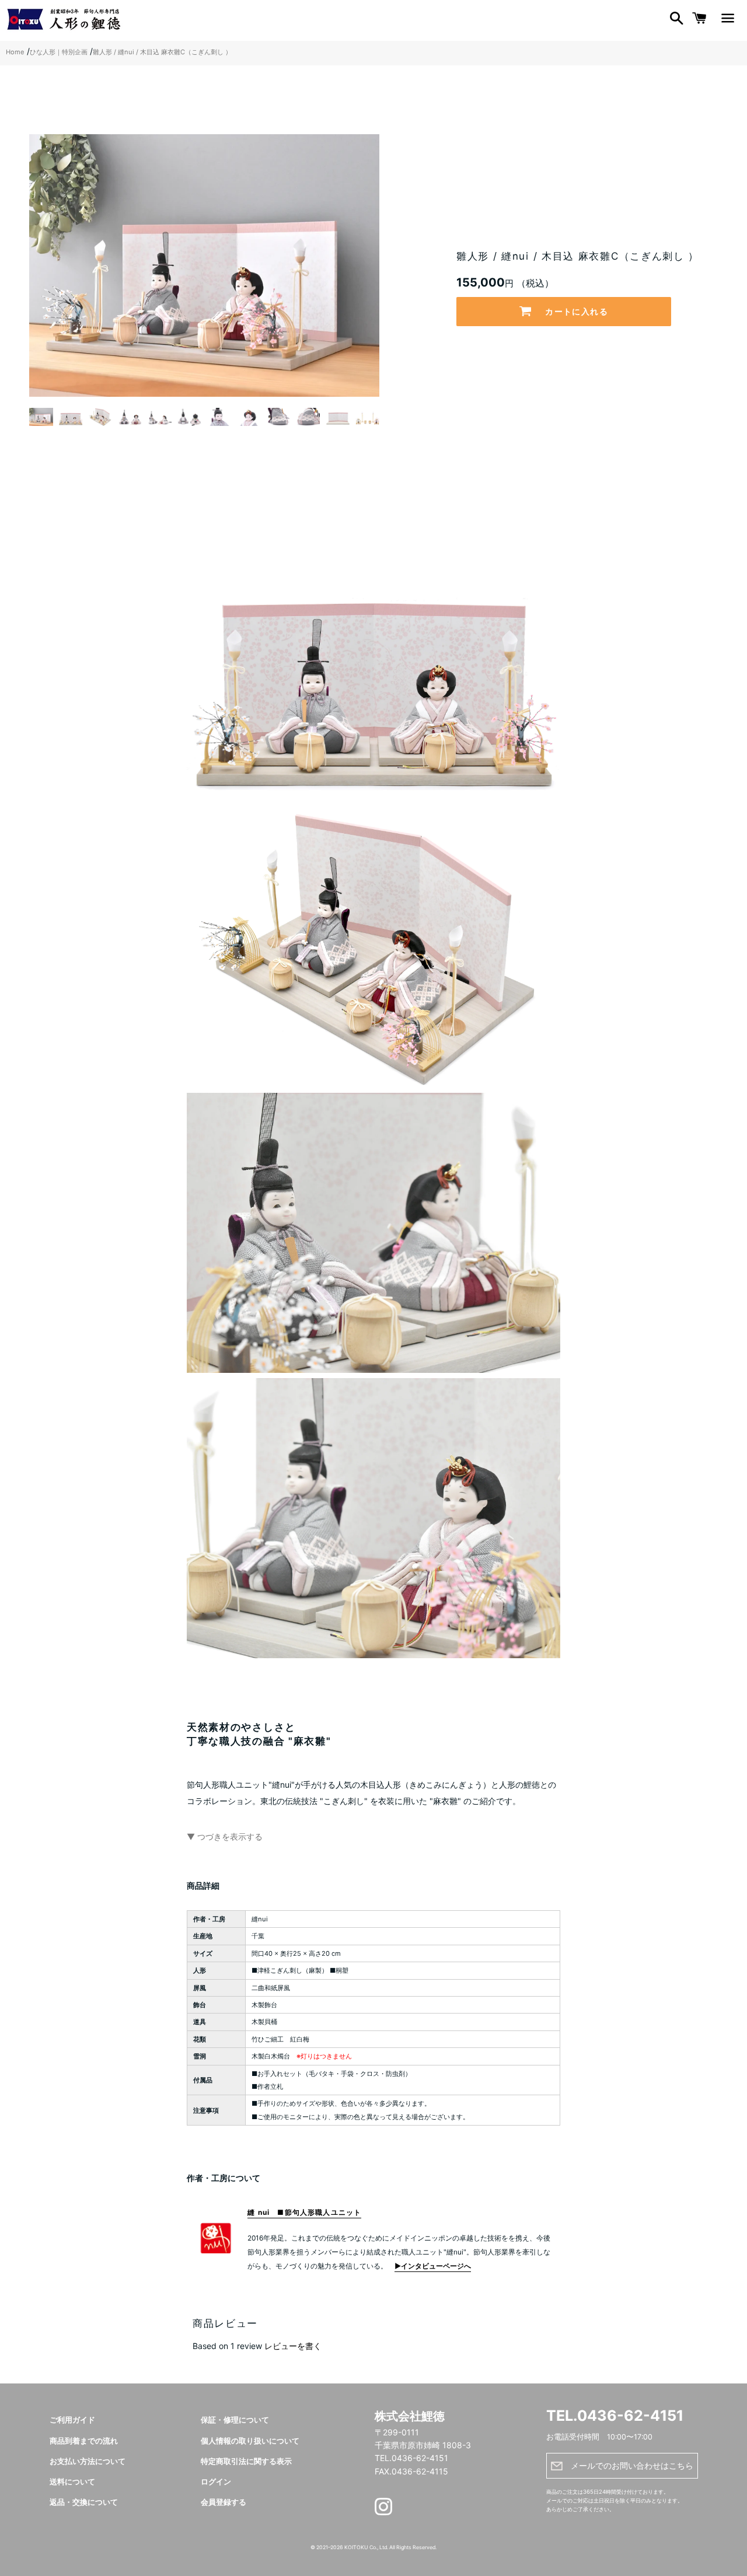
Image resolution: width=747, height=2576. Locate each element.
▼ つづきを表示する (225, 1836)
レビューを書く (293, 2346)
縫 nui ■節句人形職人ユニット (304, 2212)
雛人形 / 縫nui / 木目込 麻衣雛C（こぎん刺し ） (162, 52)
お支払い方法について (88, 2461)
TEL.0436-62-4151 (615, 2416)
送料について (72, 2482)
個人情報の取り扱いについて (250, 2441)
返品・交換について (84, 2502)
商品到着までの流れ (84, 2441)
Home (15, 52)
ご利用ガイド (72, 2420)
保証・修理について (235, 2420)
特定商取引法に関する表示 (246, 2461)
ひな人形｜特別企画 (59, 52)
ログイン (216, 2482)
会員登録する (224, 2502)
